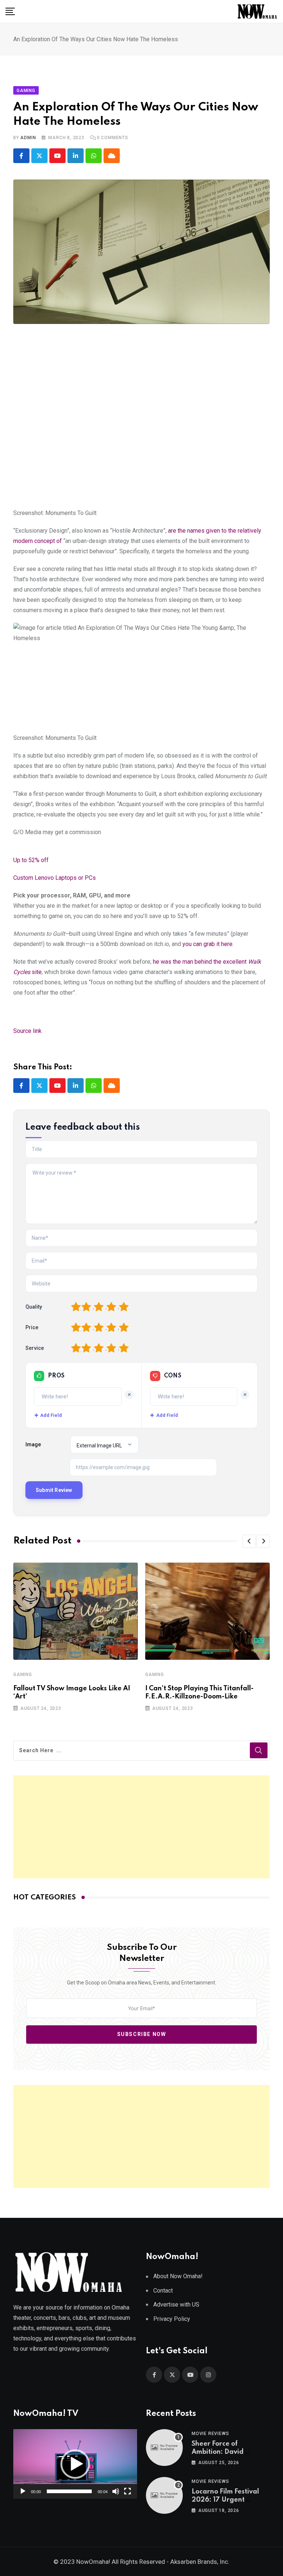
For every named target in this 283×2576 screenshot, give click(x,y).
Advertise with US (176, 2305)
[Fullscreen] (127, 2491)
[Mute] (116, 2491)
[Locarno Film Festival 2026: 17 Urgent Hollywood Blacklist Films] (164, 2495)
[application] (75, 2464)
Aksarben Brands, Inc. (200, 2562)
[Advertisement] (141, 1827)
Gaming (23, 1675)
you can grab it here (207, 944)
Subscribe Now (142, 2035)
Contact (163, 2291)
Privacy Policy (172, 2319)
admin (28, 138)
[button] (249, 1541)
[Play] (23, 2491)
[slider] (69, 2491)
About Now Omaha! (178, 2276)
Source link (27, 1031)
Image (33, 1444)
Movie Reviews (210, 2434)
